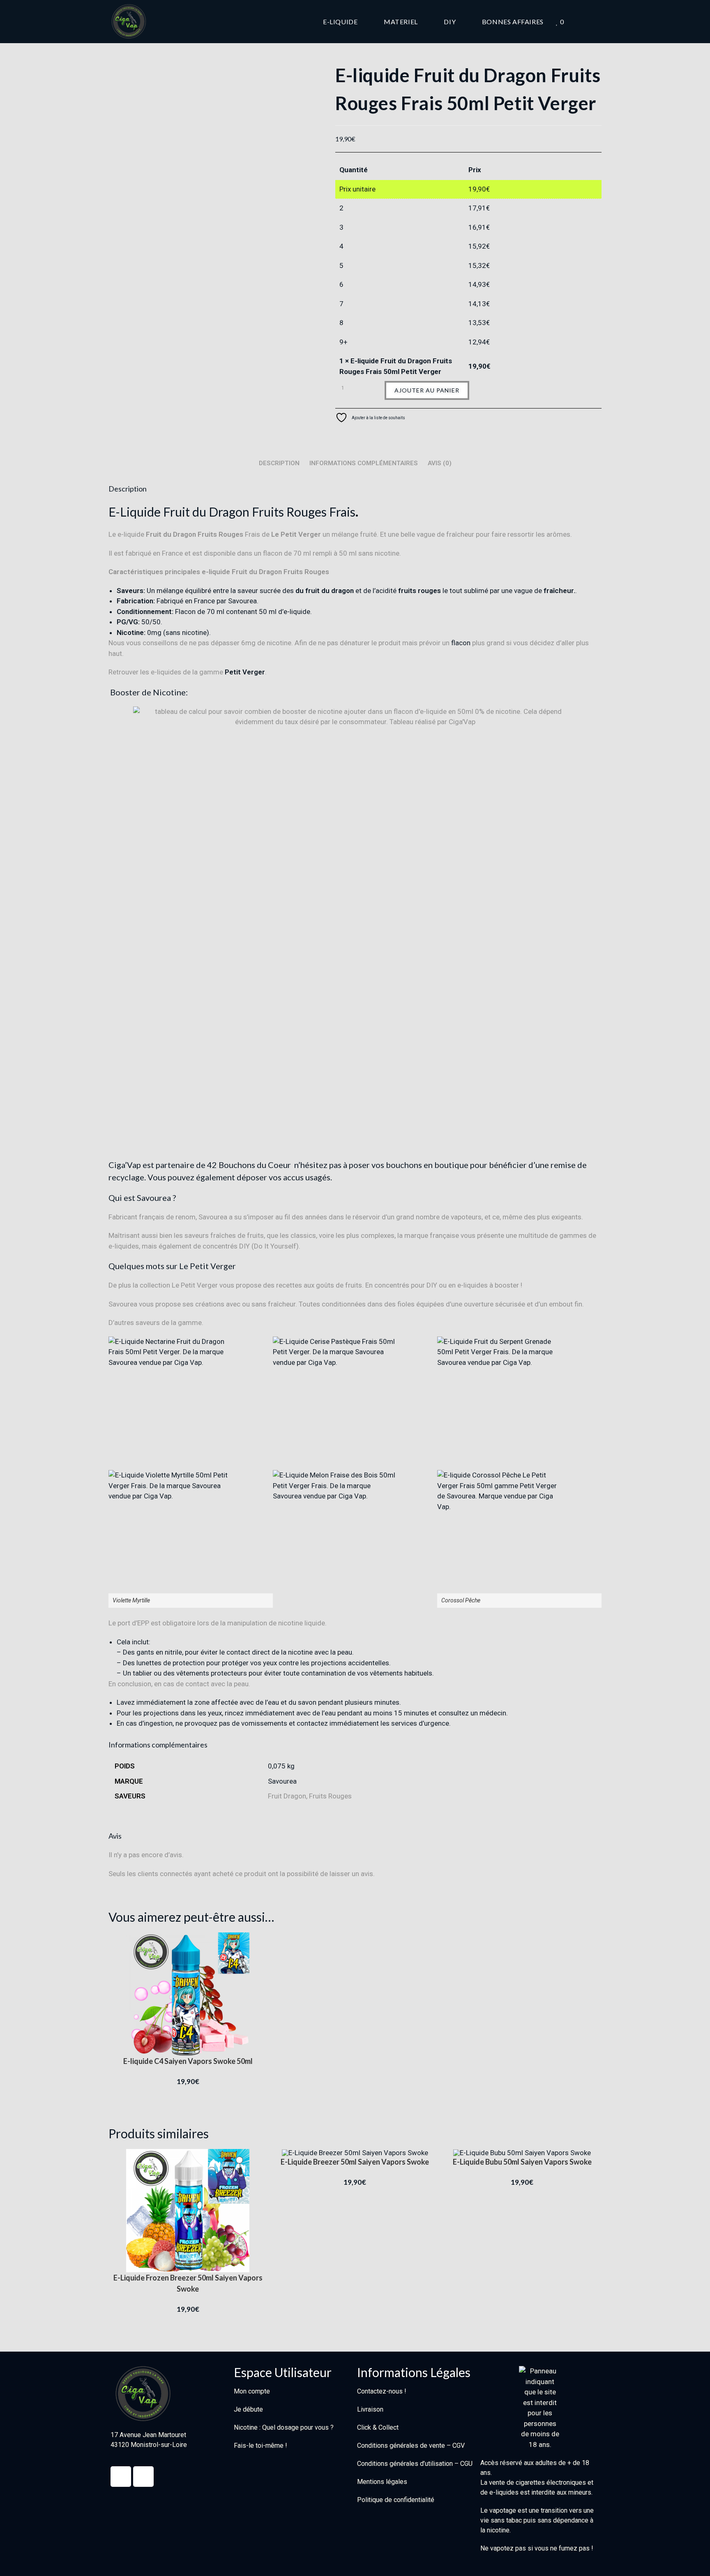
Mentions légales (382, 2482)
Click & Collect (378, 2427)
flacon (461, 643)
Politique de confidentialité (396, 2500)
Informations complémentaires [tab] (364, 463)
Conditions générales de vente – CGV (411, 2446)
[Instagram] (143, 2477)
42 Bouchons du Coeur (250, 1165)
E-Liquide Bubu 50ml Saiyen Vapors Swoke (522, 2162)
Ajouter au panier (427, 390)
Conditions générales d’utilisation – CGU (415, 2464)
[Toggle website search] (599, 22)
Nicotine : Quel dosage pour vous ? (284, 2427)
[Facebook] (121, 2477)
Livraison (370, 2409)
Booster (124, 692)
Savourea (282, 1781)
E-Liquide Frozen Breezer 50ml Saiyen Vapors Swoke (188, 2283)
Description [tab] (279, 463)
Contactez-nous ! (382, 2391)
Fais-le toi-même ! (260, 2446)
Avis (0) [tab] (440, 463)
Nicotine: (170, 692)
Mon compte (252, 2391)
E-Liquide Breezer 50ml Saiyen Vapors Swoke (355, 2162)
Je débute (248, 2409)
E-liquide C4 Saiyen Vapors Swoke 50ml (188, 2061)
